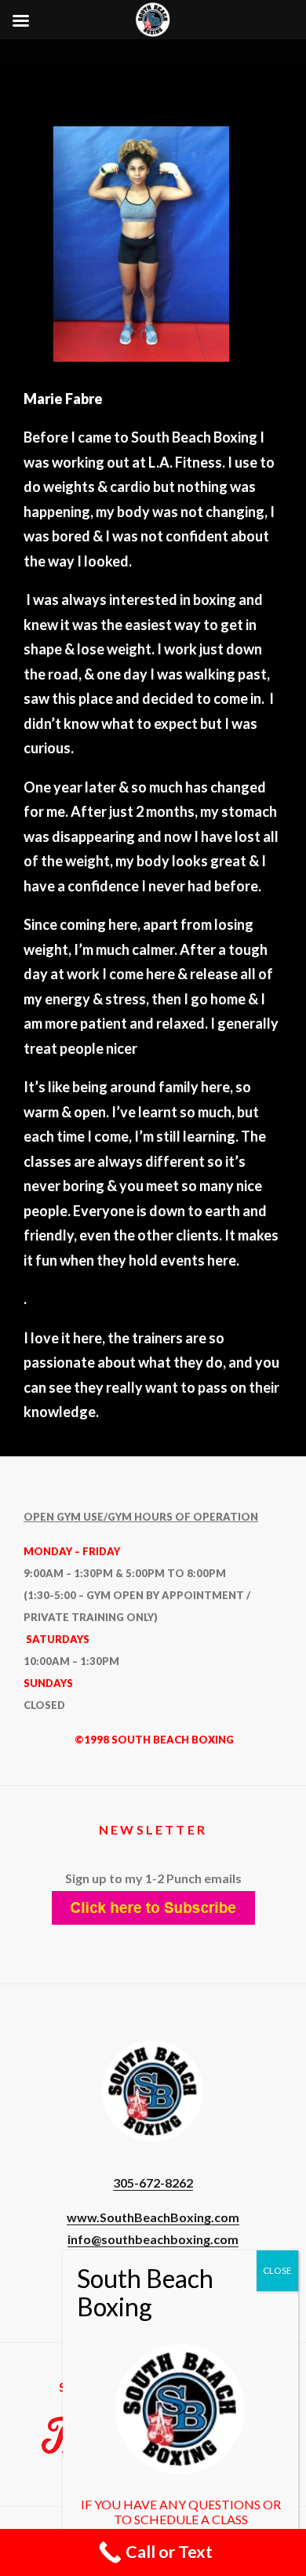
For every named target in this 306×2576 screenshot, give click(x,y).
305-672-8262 (153, 2182)
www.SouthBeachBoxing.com (153, 2217)
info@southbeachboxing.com (153, 2239)
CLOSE (277, 2270)
